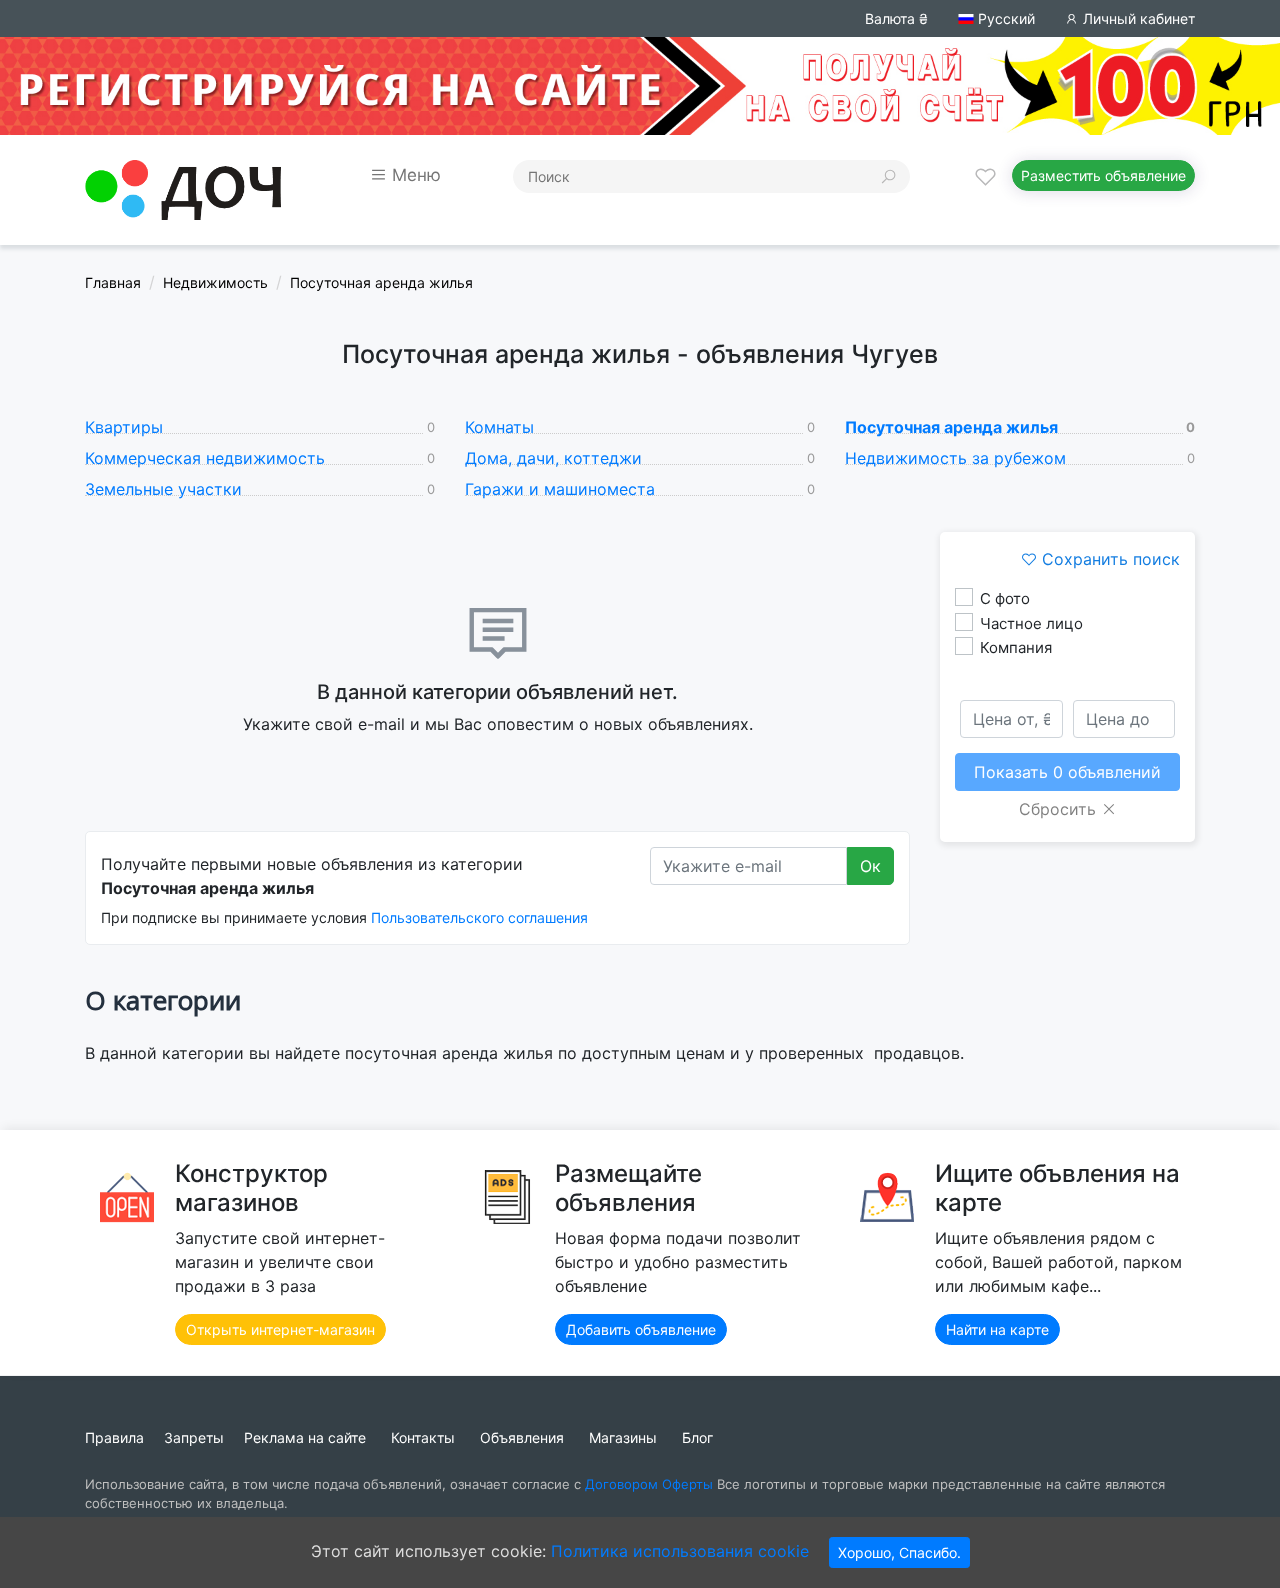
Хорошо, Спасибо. (899, 1552)
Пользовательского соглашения (479, 917)
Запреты (194, 1437)
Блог (697, 1437)
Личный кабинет (1137, 18)
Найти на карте (997, 1329)
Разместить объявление (1103, 175)
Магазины (623, 1437)
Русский (1004, 18)
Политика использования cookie (680, 1551)
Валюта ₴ (896, 18)
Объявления (522, 1437)
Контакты (423, 1437)
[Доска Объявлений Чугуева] (183, 188)
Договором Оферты (649, 1484)
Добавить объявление (641, 1329)
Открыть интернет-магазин (280, 1329)
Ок (870, 866)
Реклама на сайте (305, 1437)
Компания (1016, 647)
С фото (1005, 598)
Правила (114, 1437)
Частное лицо (1031, 623)
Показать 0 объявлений (1067, 772)
